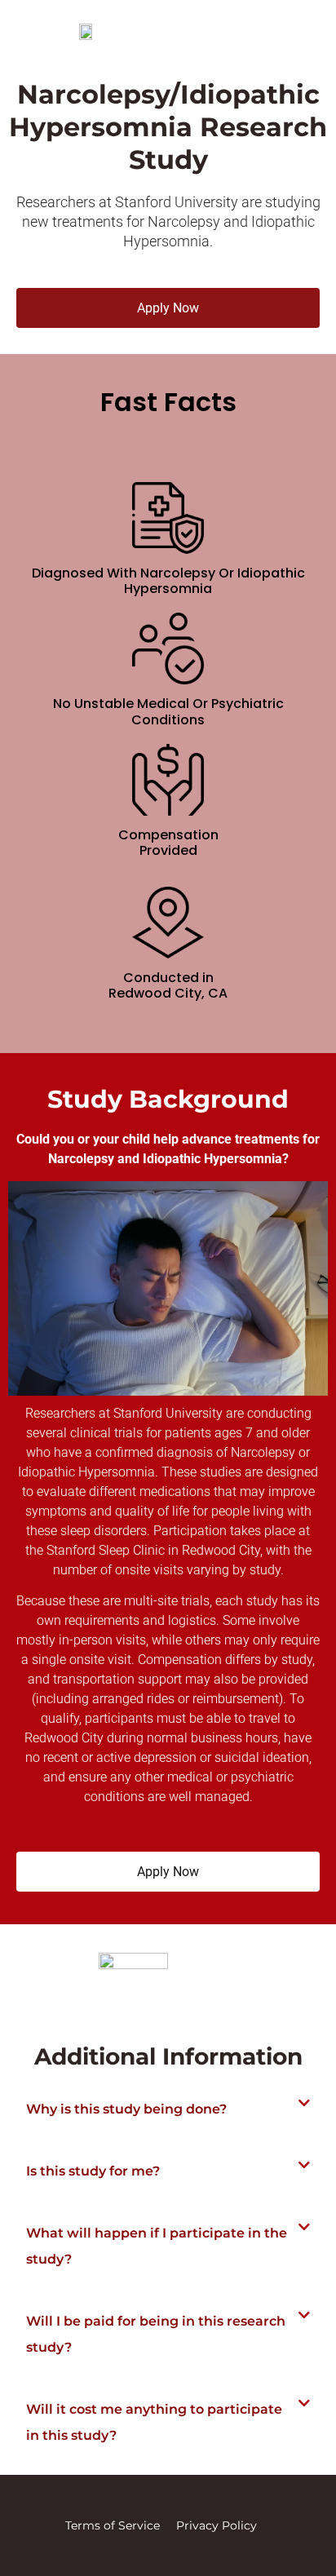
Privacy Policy (217, 2525)
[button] (168, 2109)
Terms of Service (113, 2525)
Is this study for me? (93, 2171)
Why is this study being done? (126, 2109)
